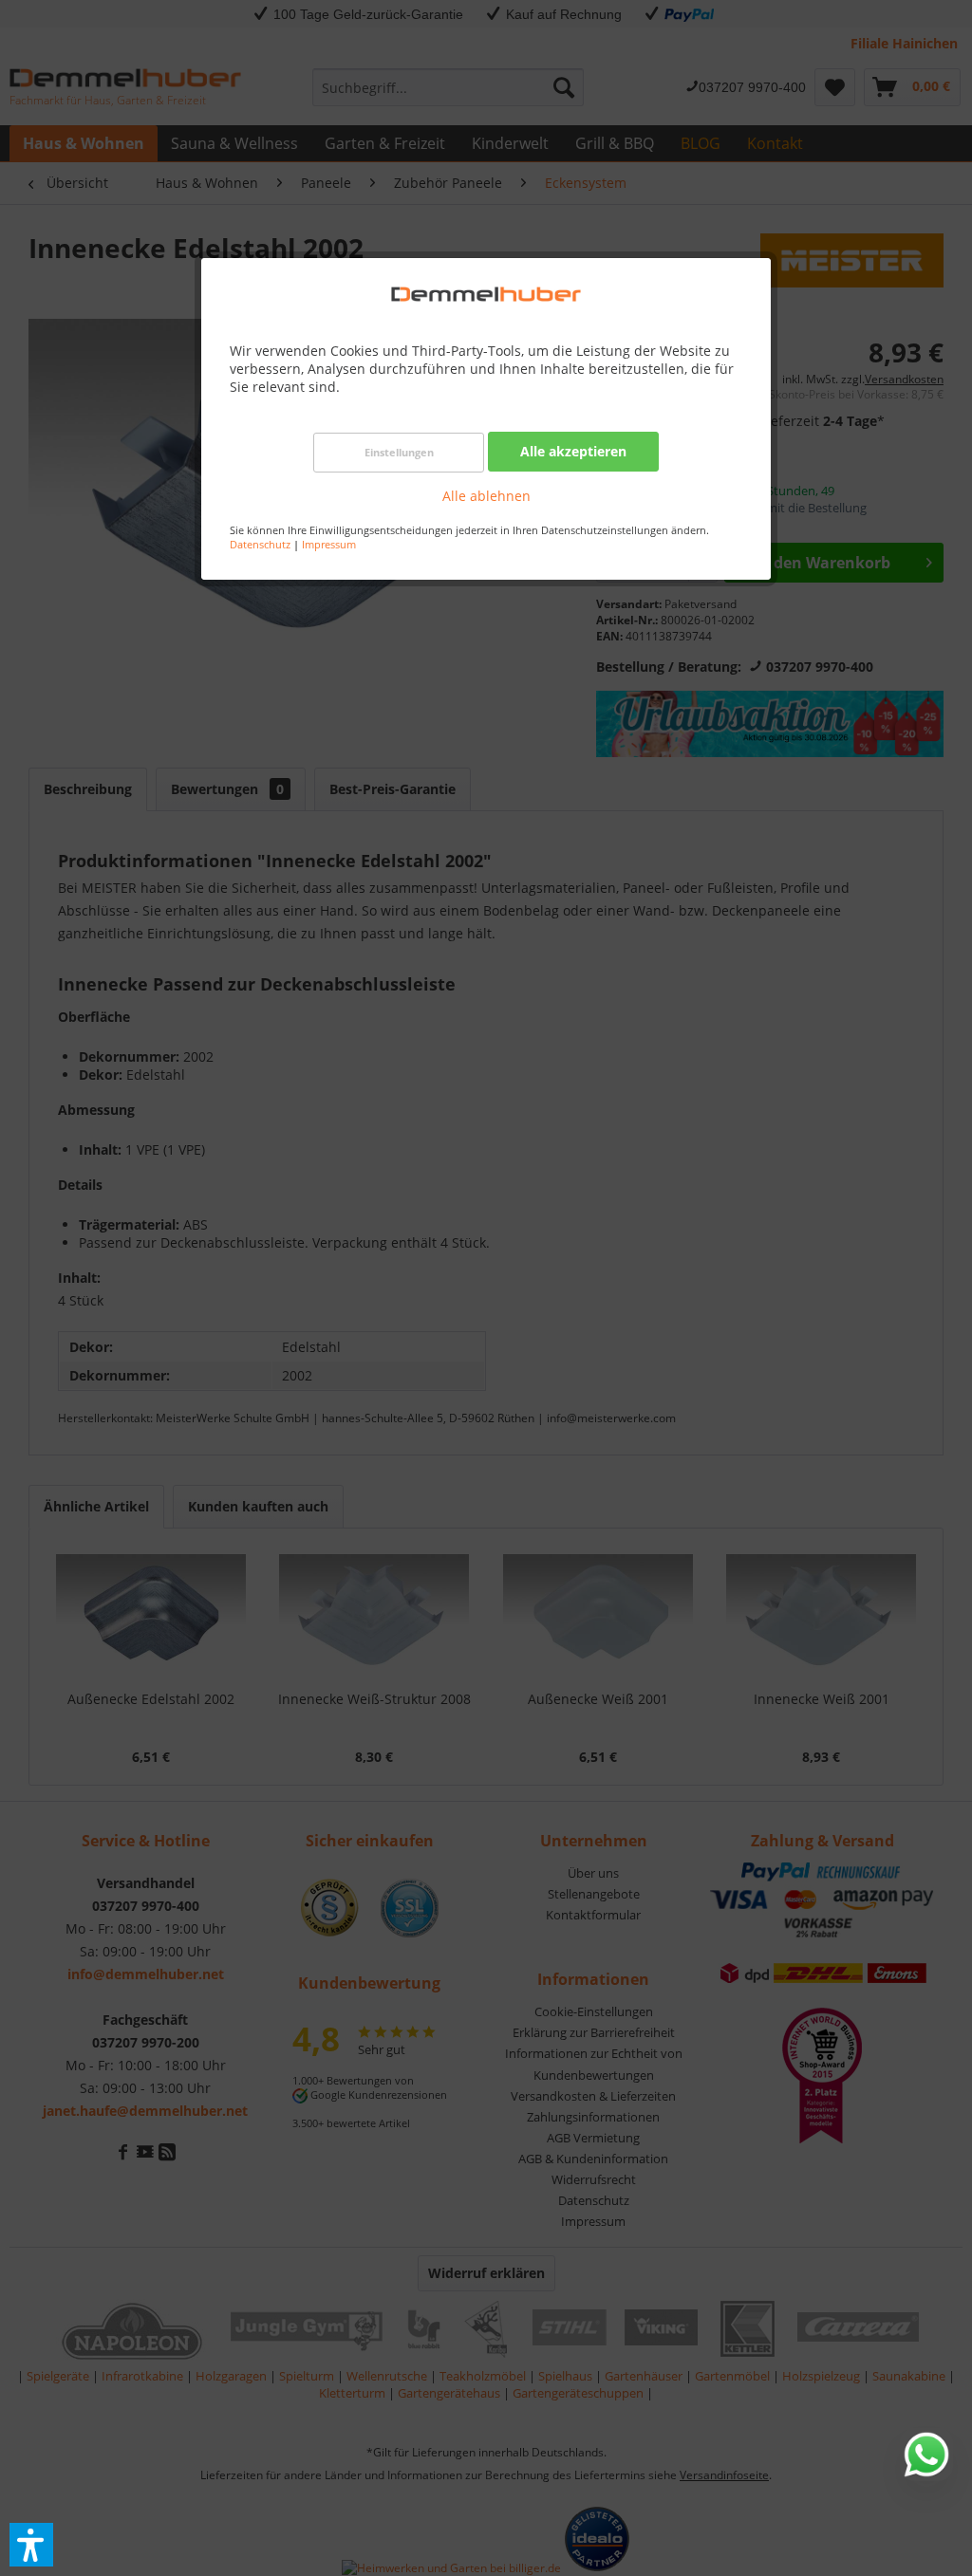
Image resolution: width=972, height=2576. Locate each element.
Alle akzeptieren (573, 451)
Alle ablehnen (486, 496)
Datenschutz (260, 544)
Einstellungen (399, 452)
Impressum (329, 544)
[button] (31, 2545)
